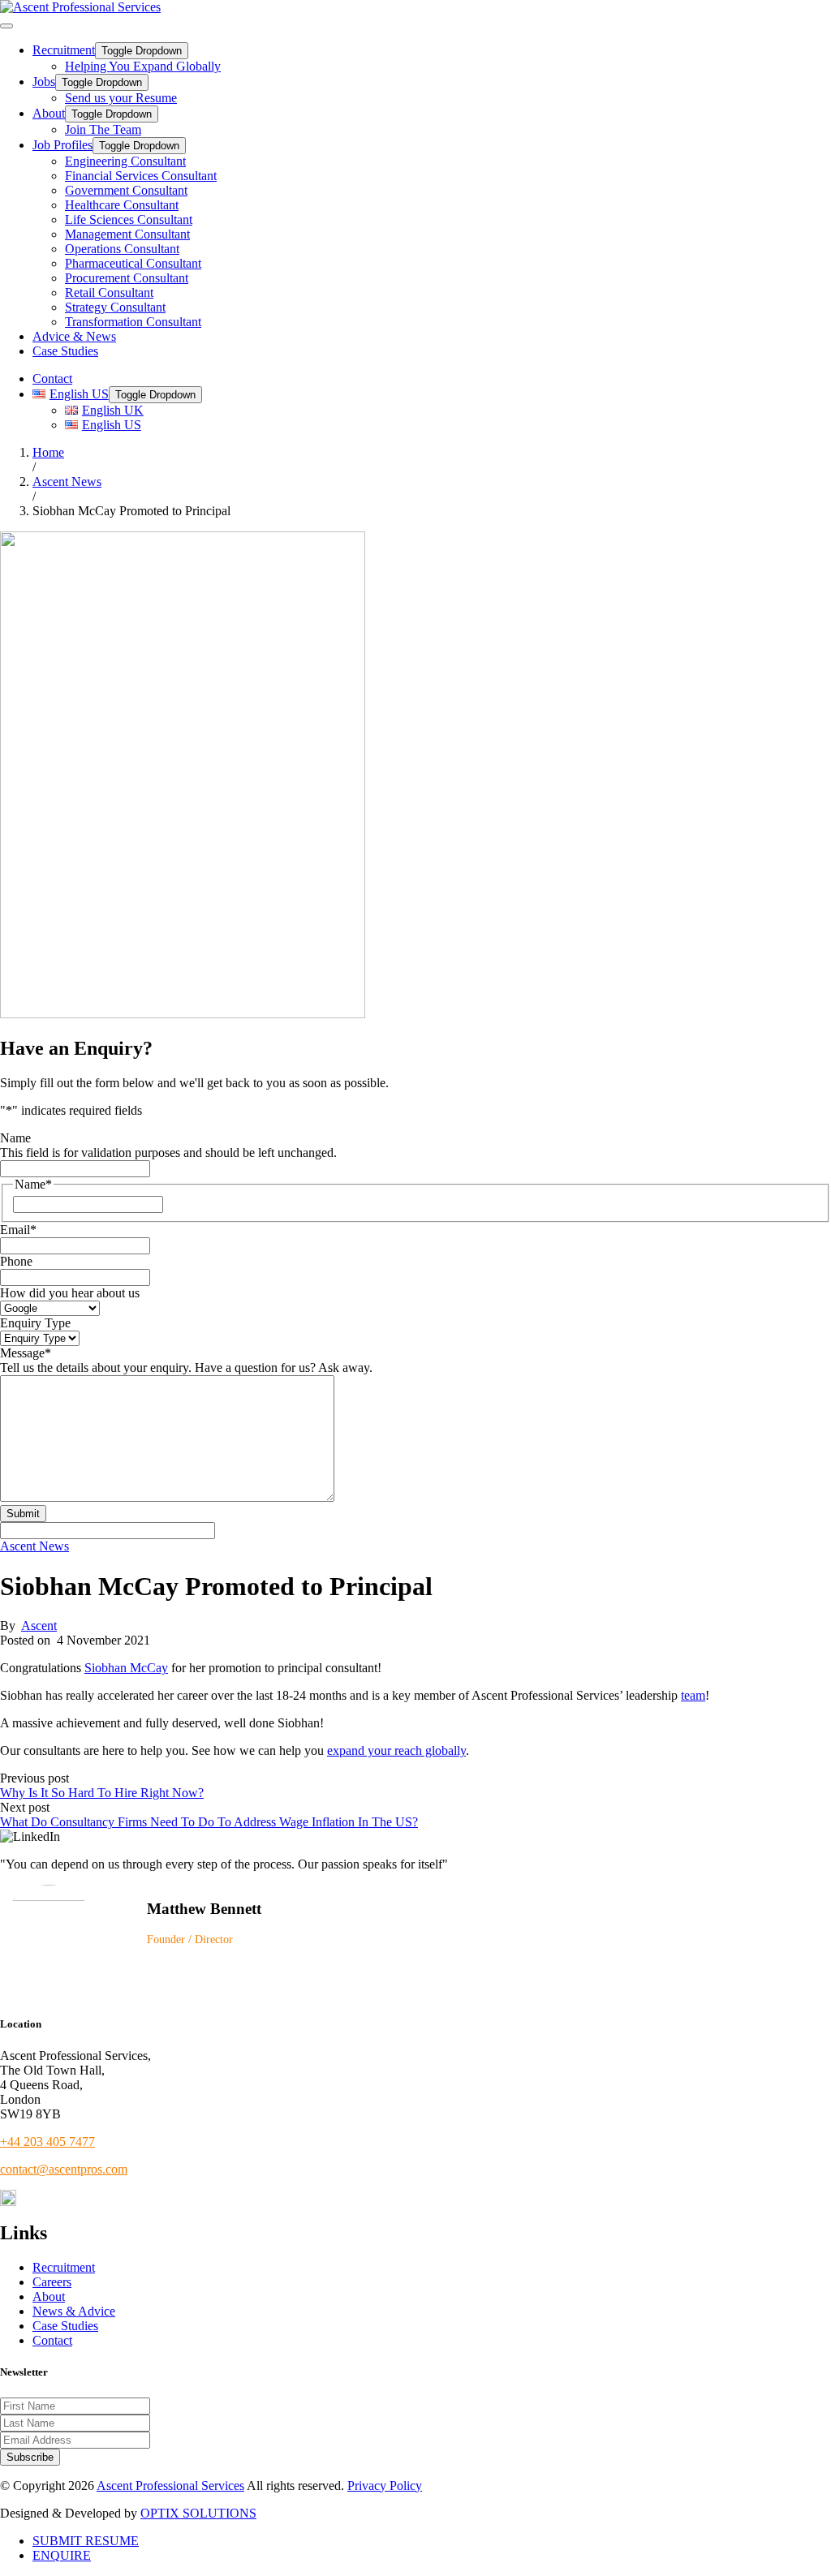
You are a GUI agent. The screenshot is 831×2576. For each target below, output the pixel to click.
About (49, 113)
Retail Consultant (109, 292)
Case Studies (65, 351)
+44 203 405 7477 (47, 2142)
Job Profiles (62, 145)
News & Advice (74, 2311)
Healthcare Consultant (122, 205)
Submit (23, 1514)
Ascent (39, 1626)
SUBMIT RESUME (86, 2541)
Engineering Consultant (125, 161)
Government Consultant (126, 190)
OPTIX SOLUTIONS (198, 2513)
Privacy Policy (385, 2486)
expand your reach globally (396, 1750)
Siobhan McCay (126, 1668)
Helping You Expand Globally (143, 66)
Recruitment (64, 50)
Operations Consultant (122, 249)
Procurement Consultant (127, 278)
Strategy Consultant (115, 307)
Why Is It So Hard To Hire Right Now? (102, 1793)
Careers (52, 2282)
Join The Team (103, 129)
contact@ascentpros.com (64, 2169)
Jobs (44, 82)
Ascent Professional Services (170, 2486)
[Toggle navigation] (6, 26)
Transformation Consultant (133, 322)
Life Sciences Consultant (129, 219)
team (693, 1695)
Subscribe (30, 2457)
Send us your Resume (121, 98)
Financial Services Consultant (141, 176)
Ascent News (34, 1546)
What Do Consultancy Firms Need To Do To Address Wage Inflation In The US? (209, 1822)
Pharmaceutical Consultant (133, 263)
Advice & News (74, 336)
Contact (52, 378)
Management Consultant (127, 234)
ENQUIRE (62, 2555)
